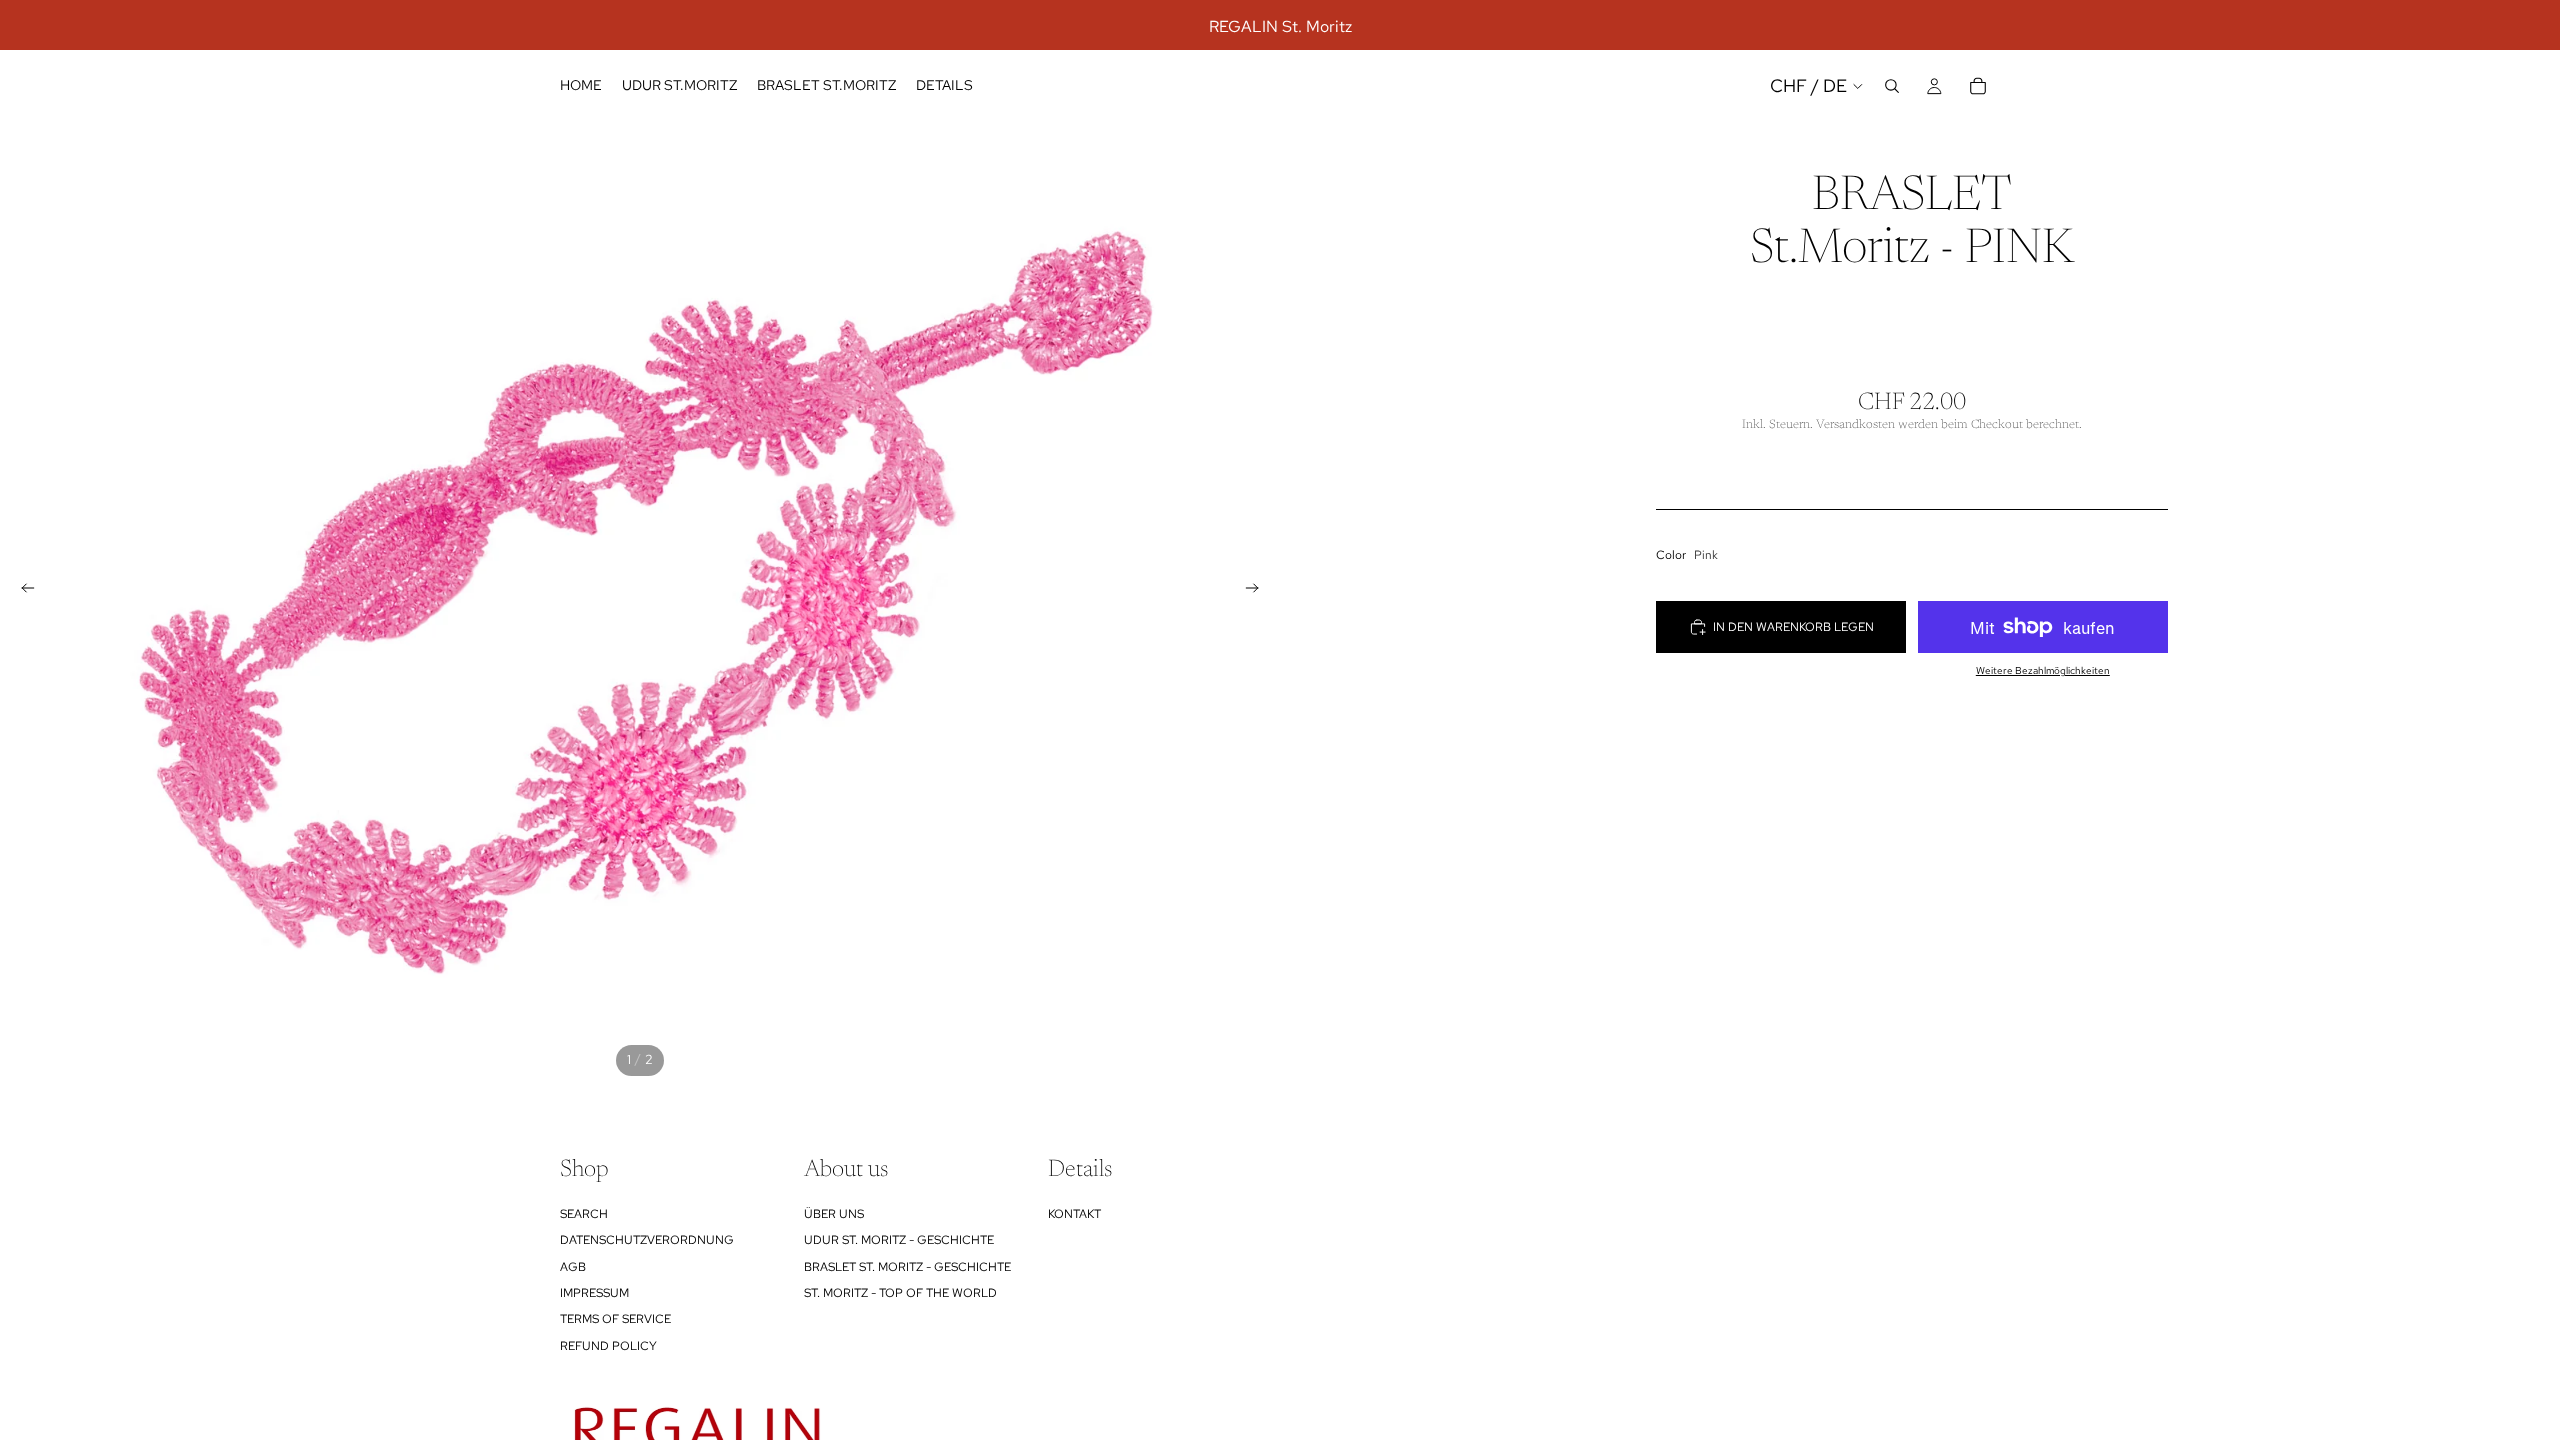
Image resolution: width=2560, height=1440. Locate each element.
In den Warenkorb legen (1793, 627)
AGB (573, 1267)
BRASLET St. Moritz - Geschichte (907, 1267)
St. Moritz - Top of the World (900, 1293)
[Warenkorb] (1978, 86)
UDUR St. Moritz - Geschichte (899, 1241)
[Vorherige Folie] (22, 591)
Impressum (594, 1293)
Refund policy (608, 1346)
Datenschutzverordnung (647, 1241)
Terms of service (615, 1320)
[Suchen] (1892, 86)
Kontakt (1074, 1214)
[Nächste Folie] (1258, 591)
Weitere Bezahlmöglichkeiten (2043, 670)
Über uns (834, 1214)
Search (584, 1214)
